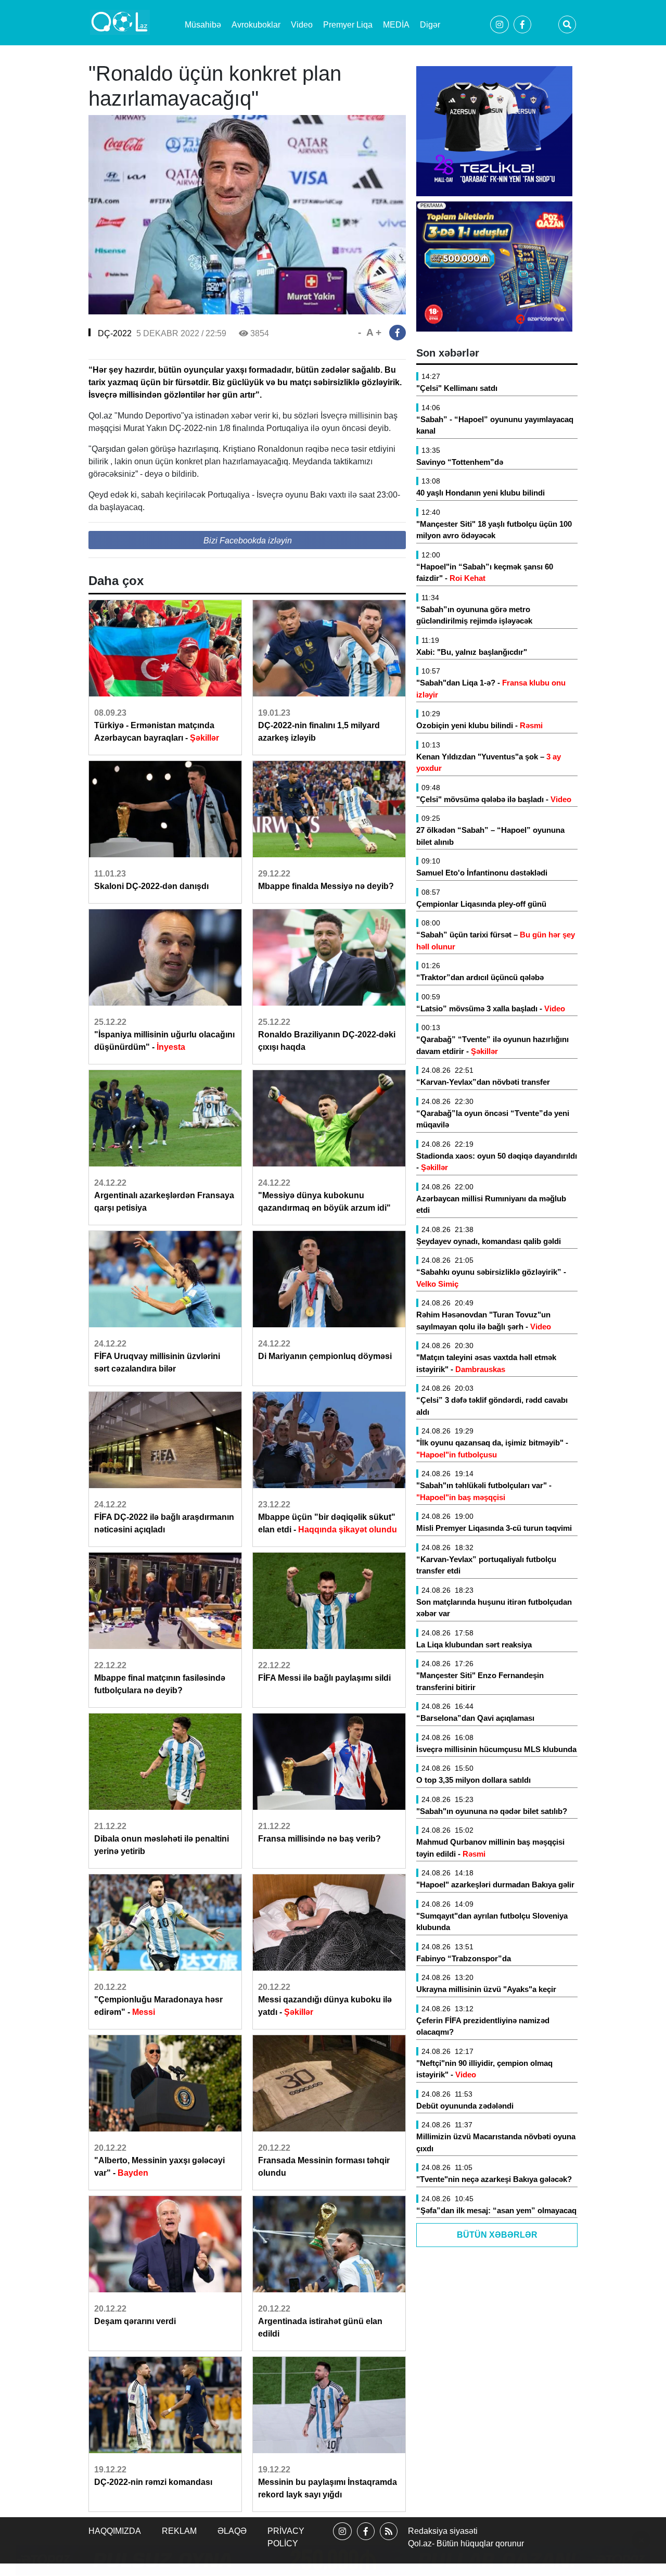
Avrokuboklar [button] (256, 25)
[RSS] (389, 2540)
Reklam (179, 2531)
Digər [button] (430, 25)
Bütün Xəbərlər (497, 2235)
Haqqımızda (115, 2531)
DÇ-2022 (115, 333)
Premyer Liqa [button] (348, 25)
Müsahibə (203, 25)
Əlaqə (232, 2531)
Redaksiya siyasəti (443, 2531)
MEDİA (396, 25)
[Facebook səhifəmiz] (366, 2540)
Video (302, 25)
